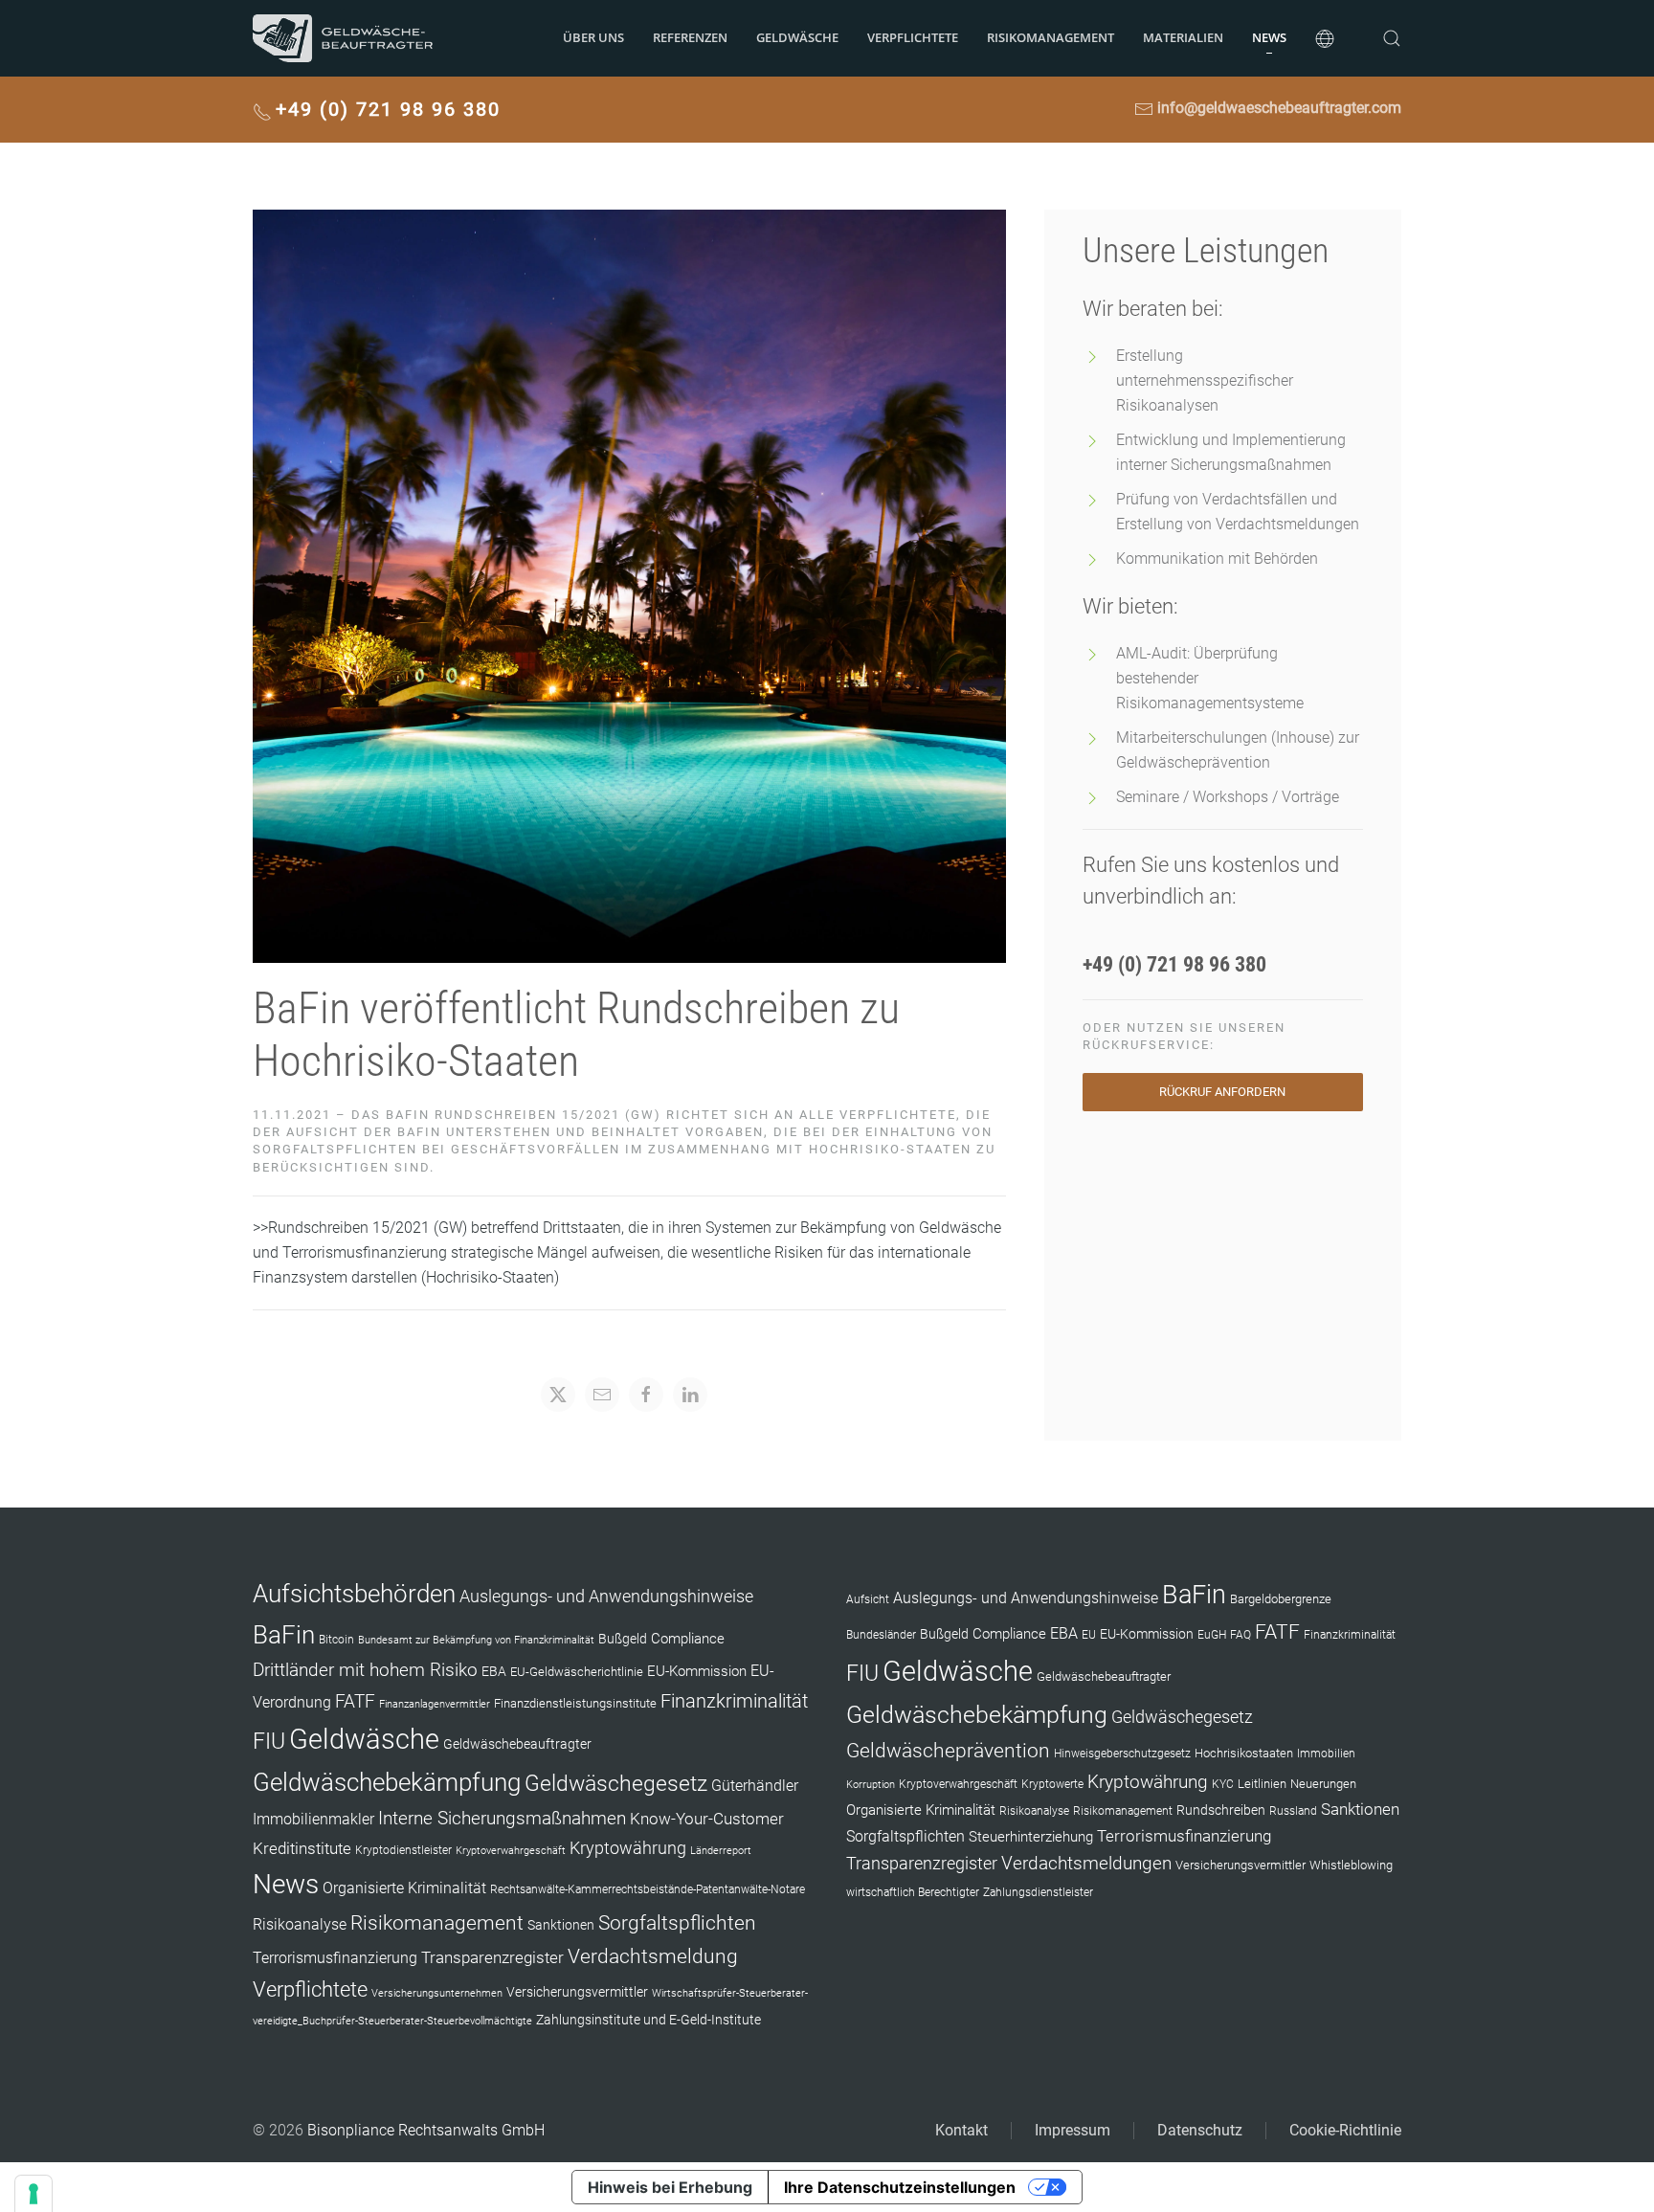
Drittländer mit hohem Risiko (365, 1670)
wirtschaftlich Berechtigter (913, 1892)
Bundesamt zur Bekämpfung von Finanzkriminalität (476, 1640)
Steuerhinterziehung (1031, 1837)
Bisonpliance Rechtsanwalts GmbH (426, 2130)
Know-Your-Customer (707, 1819)
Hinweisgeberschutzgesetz (1122, 1754)
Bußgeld (623, 1639)
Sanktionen (561, 1925)
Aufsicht (868, 1599)
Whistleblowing (1351, 1865)
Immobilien (1326, 1754)
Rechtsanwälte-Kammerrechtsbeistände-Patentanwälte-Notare (648, 1889)
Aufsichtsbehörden (354, 1594)
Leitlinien (1262, 1784)
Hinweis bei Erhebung (670, 2187)
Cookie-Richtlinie (1345, 2130)
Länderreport (721, 1851)
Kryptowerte (1052, 1784)
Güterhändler (755, 1786)
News (1269, 37)
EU (1089, 1635)
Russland (1293, 1811)
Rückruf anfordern (1222, 1092)
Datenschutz (1200, 2130)
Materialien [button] (1183, 37)
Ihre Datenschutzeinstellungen (900, 2187)
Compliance (688, 1639)
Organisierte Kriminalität (404, 1888)
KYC (1223, 1784)
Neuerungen (1323, 1784)
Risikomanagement (437, 1922)
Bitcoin (336, 1640)
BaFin (284, 1635)
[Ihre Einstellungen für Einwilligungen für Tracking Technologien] (34, 2194)
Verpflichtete (913, 37)
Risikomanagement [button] (1051, 37)
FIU (269, 1741)
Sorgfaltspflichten (677, 1923)
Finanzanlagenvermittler (435, 1704)
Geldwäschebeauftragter (517, 1744)
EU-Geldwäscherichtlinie (577, 1672)
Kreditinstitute (302, 1848)
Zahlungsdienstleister (1038, 1892)
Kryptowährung (628, 1848)
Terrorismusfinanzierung (335, 1958)
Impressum (1073, 2130)
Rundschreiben (1221, 1810)
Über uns (593, 37)
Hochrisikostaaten (1244, 1753)
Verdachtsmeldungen (1086, 1863)
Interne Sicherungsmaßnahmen (502, 1818)
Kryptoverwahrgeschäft (511, 1851)
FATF (355, 1701)
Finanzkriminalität (734, 1701)
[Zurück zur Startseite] (343, 38)
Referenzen (690, 37)
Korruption (871, 1785)
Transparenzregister (492, 1957)
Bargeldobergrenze (1281, 1599)
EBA (494, 1671)
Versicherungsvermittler (577, 1992)
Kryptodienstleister (403, 1850)
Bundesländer (881, 1635)
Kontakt (961, 2130)
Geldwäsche (797, 37)
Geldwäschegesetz (616, 1784)
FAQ (1240, 1635)
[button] (1325, 38)
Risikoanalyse (300, 1924)
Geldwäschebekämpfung (387, 1782)
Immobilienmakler (313, 1819)
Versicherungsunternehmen (437, 1993)
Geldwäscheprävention (948, 1750)
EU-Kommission (697, 1671)
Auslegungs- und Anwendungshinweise (606, 1597)
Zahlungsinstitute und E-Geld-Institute (648, 2020)
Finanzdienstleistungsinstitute (575, 1703)
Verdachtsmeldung (653, 1956)
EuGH (1212, 1635)
